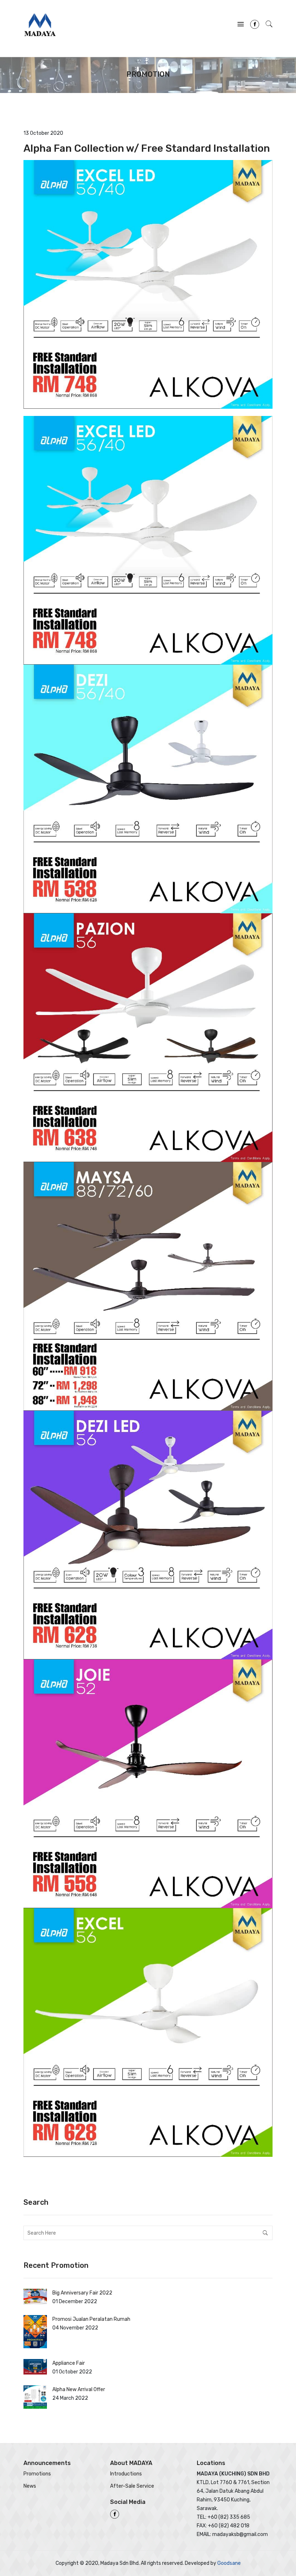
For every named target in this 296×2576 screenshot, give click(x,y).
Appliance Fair (69, 2363)
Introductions (126, 2474)
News (30, 2486)
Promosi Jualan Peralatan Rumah (91, 2319)
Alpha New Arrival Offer (79, 2389)
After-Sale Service (132, 2486)
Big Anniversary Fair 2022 (82, 2293)
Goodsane (229, 2563)
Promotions (37, 2474)
